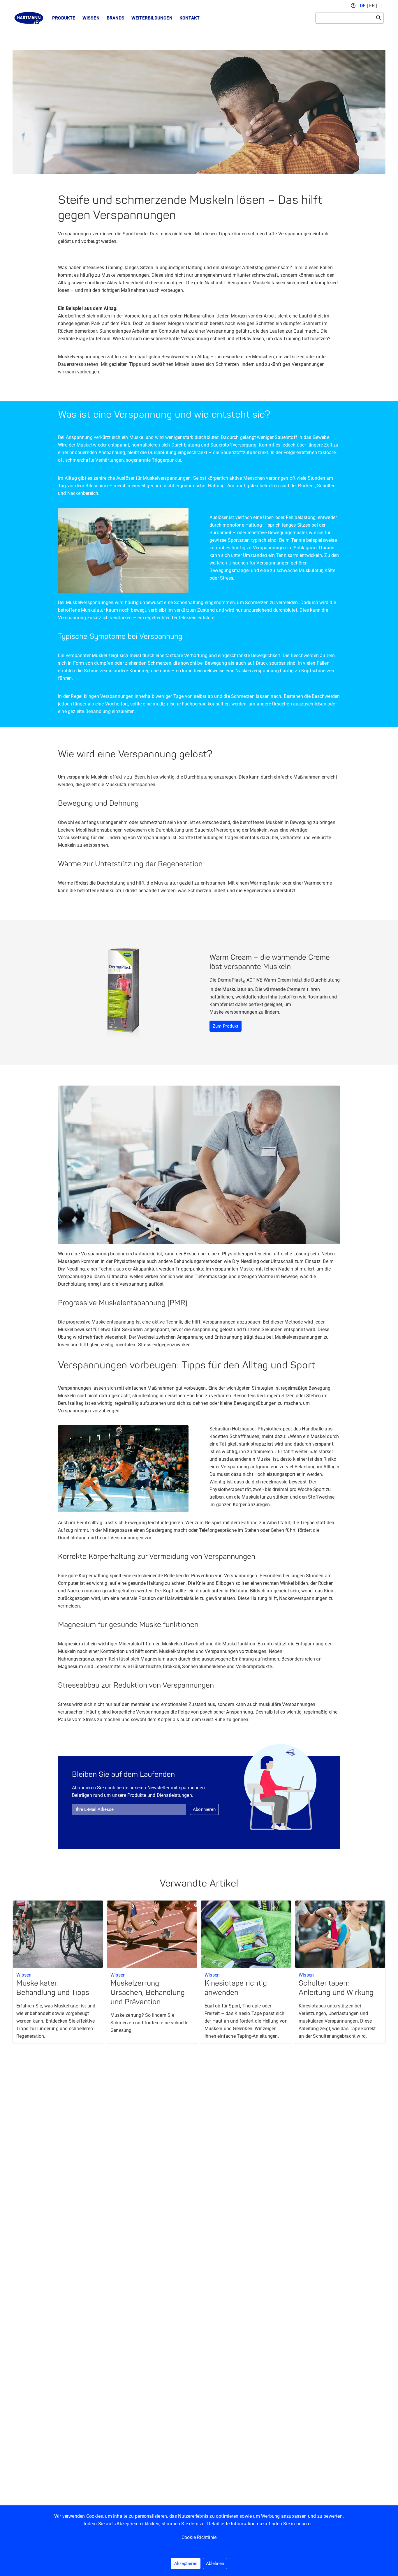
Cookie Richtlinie (199, 2537)
